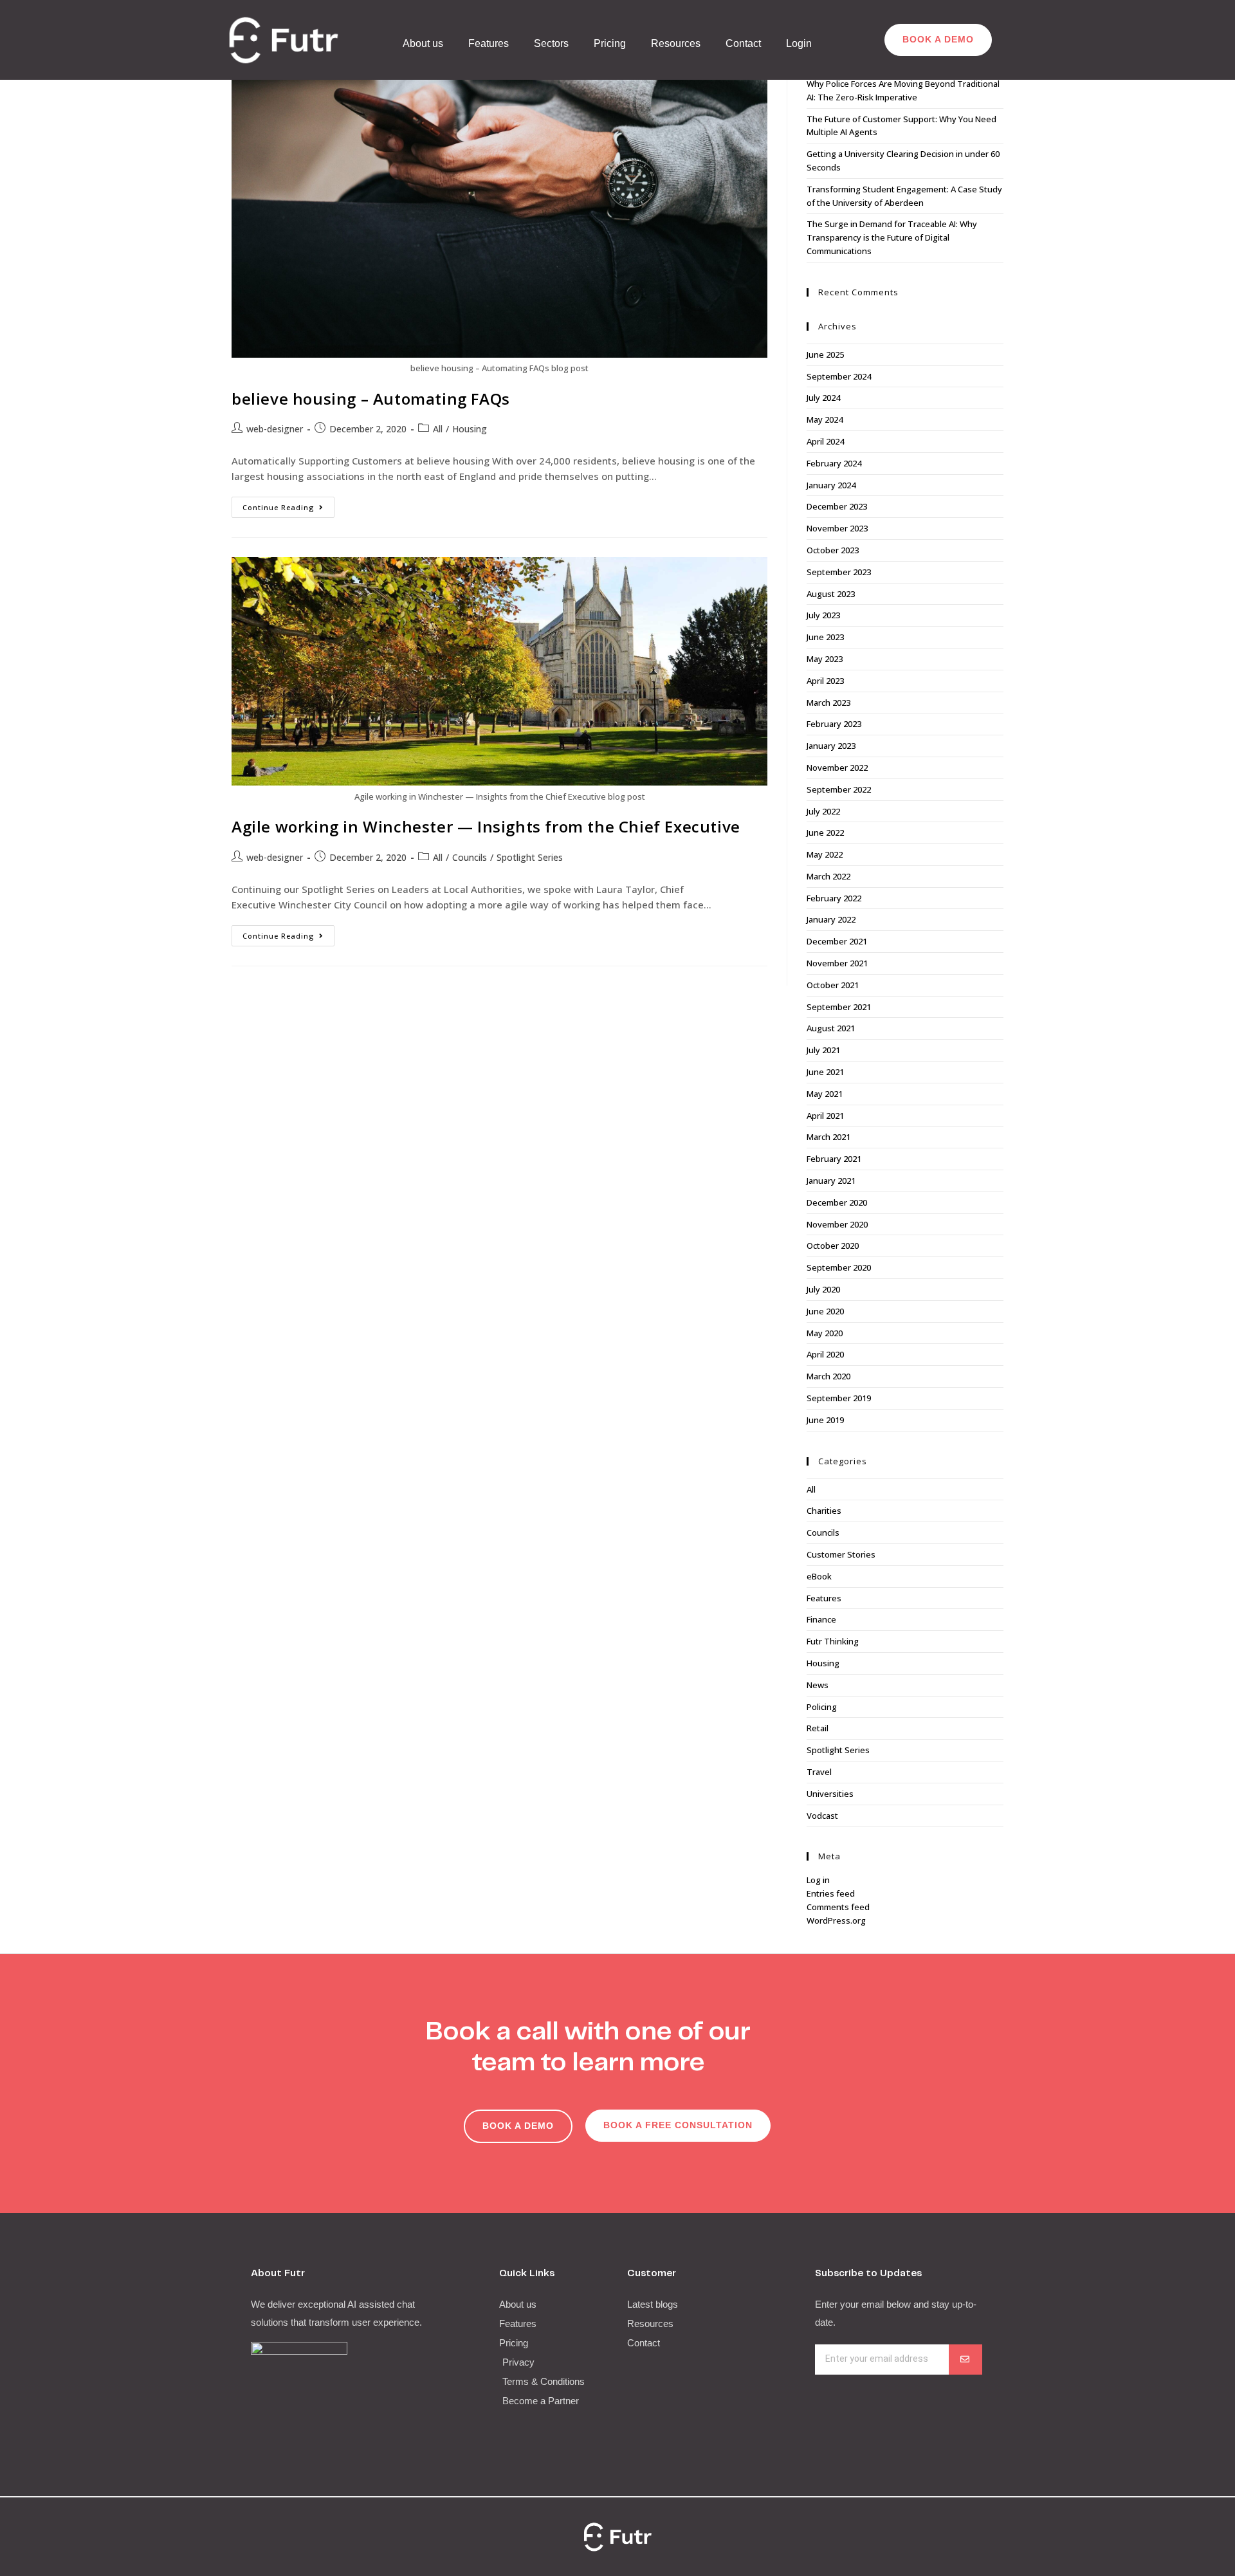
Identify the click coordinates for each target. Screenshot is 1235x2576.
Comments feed (838, 1907)
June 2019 (825, 1420)
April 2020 (825, 1354)
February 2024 (834, 463)
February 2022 (834, 898)
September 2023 (839, 572)
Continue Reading (288, 504)
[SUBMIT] (965, 2360)
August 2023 (831, 594)
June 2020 (825, 1311)
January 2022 (831, 919)
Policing (822, 1707)
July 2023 (823, 615)
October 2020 (833, 1246)
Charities (824, 1511)
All (438, 429)
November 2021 (837, 963)
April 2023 (825, 681)
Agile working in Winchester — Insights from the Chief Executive (486, 826)
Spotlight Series (530, 857)
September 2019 (839, 1398)
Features (489, 43)
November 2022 (837, 768)
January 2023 (831, 746)
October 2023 (833, 550)
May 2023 (825, 659)
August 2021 (831, 1028)
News (818, 1685)
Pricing (610, 43)
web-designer (275, 429)
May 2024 (825, 419)
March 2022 (828, 876)
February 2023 (834, 724)
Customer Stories (841, 1554)
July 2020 (823, 1289)
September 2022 (839, 789)
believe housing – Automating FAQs (371, 399)
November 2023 (837, 528)
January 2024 (831, 485)
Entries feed (831, 1893)
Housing (470, 429)
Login (799, 43)
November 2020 (837, 1224)
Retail (818, 1728)
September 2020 (839, 1267)
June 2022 (825, 833)
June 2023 (825, 637)
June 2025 (825, 354)
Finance (821, 1619)
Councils (470, 857)
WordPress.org (836, 1920)
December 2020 (837, 1202)
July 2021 (823, 1050)
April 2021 (825, 1116)
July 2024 (823, 398)
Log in (818, 1880)
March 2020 (828, 1376)
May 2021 (825, 1094)
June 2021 (825, 1072)
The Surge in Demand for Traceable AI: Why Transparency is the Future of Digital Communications (892, 237)
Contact (743, 43)
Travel (819, 1772)
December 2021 (837, 941)
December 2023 (837, 506)
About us (423, 43)
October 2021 (833, 985)
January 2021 (831, 1181)
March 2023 (828, 703)
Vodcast (822, 1816)
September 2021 (839, 1007)
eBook (819, 1576)
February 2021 (834, 1159)
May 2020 (825, 1333)
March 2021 (828, 1137)
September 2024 (839, 376)
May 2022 (825, 854)
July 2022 (823, 811)
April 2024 (825, 441)
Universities (830, 1794)
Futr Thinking (833, 1641)
